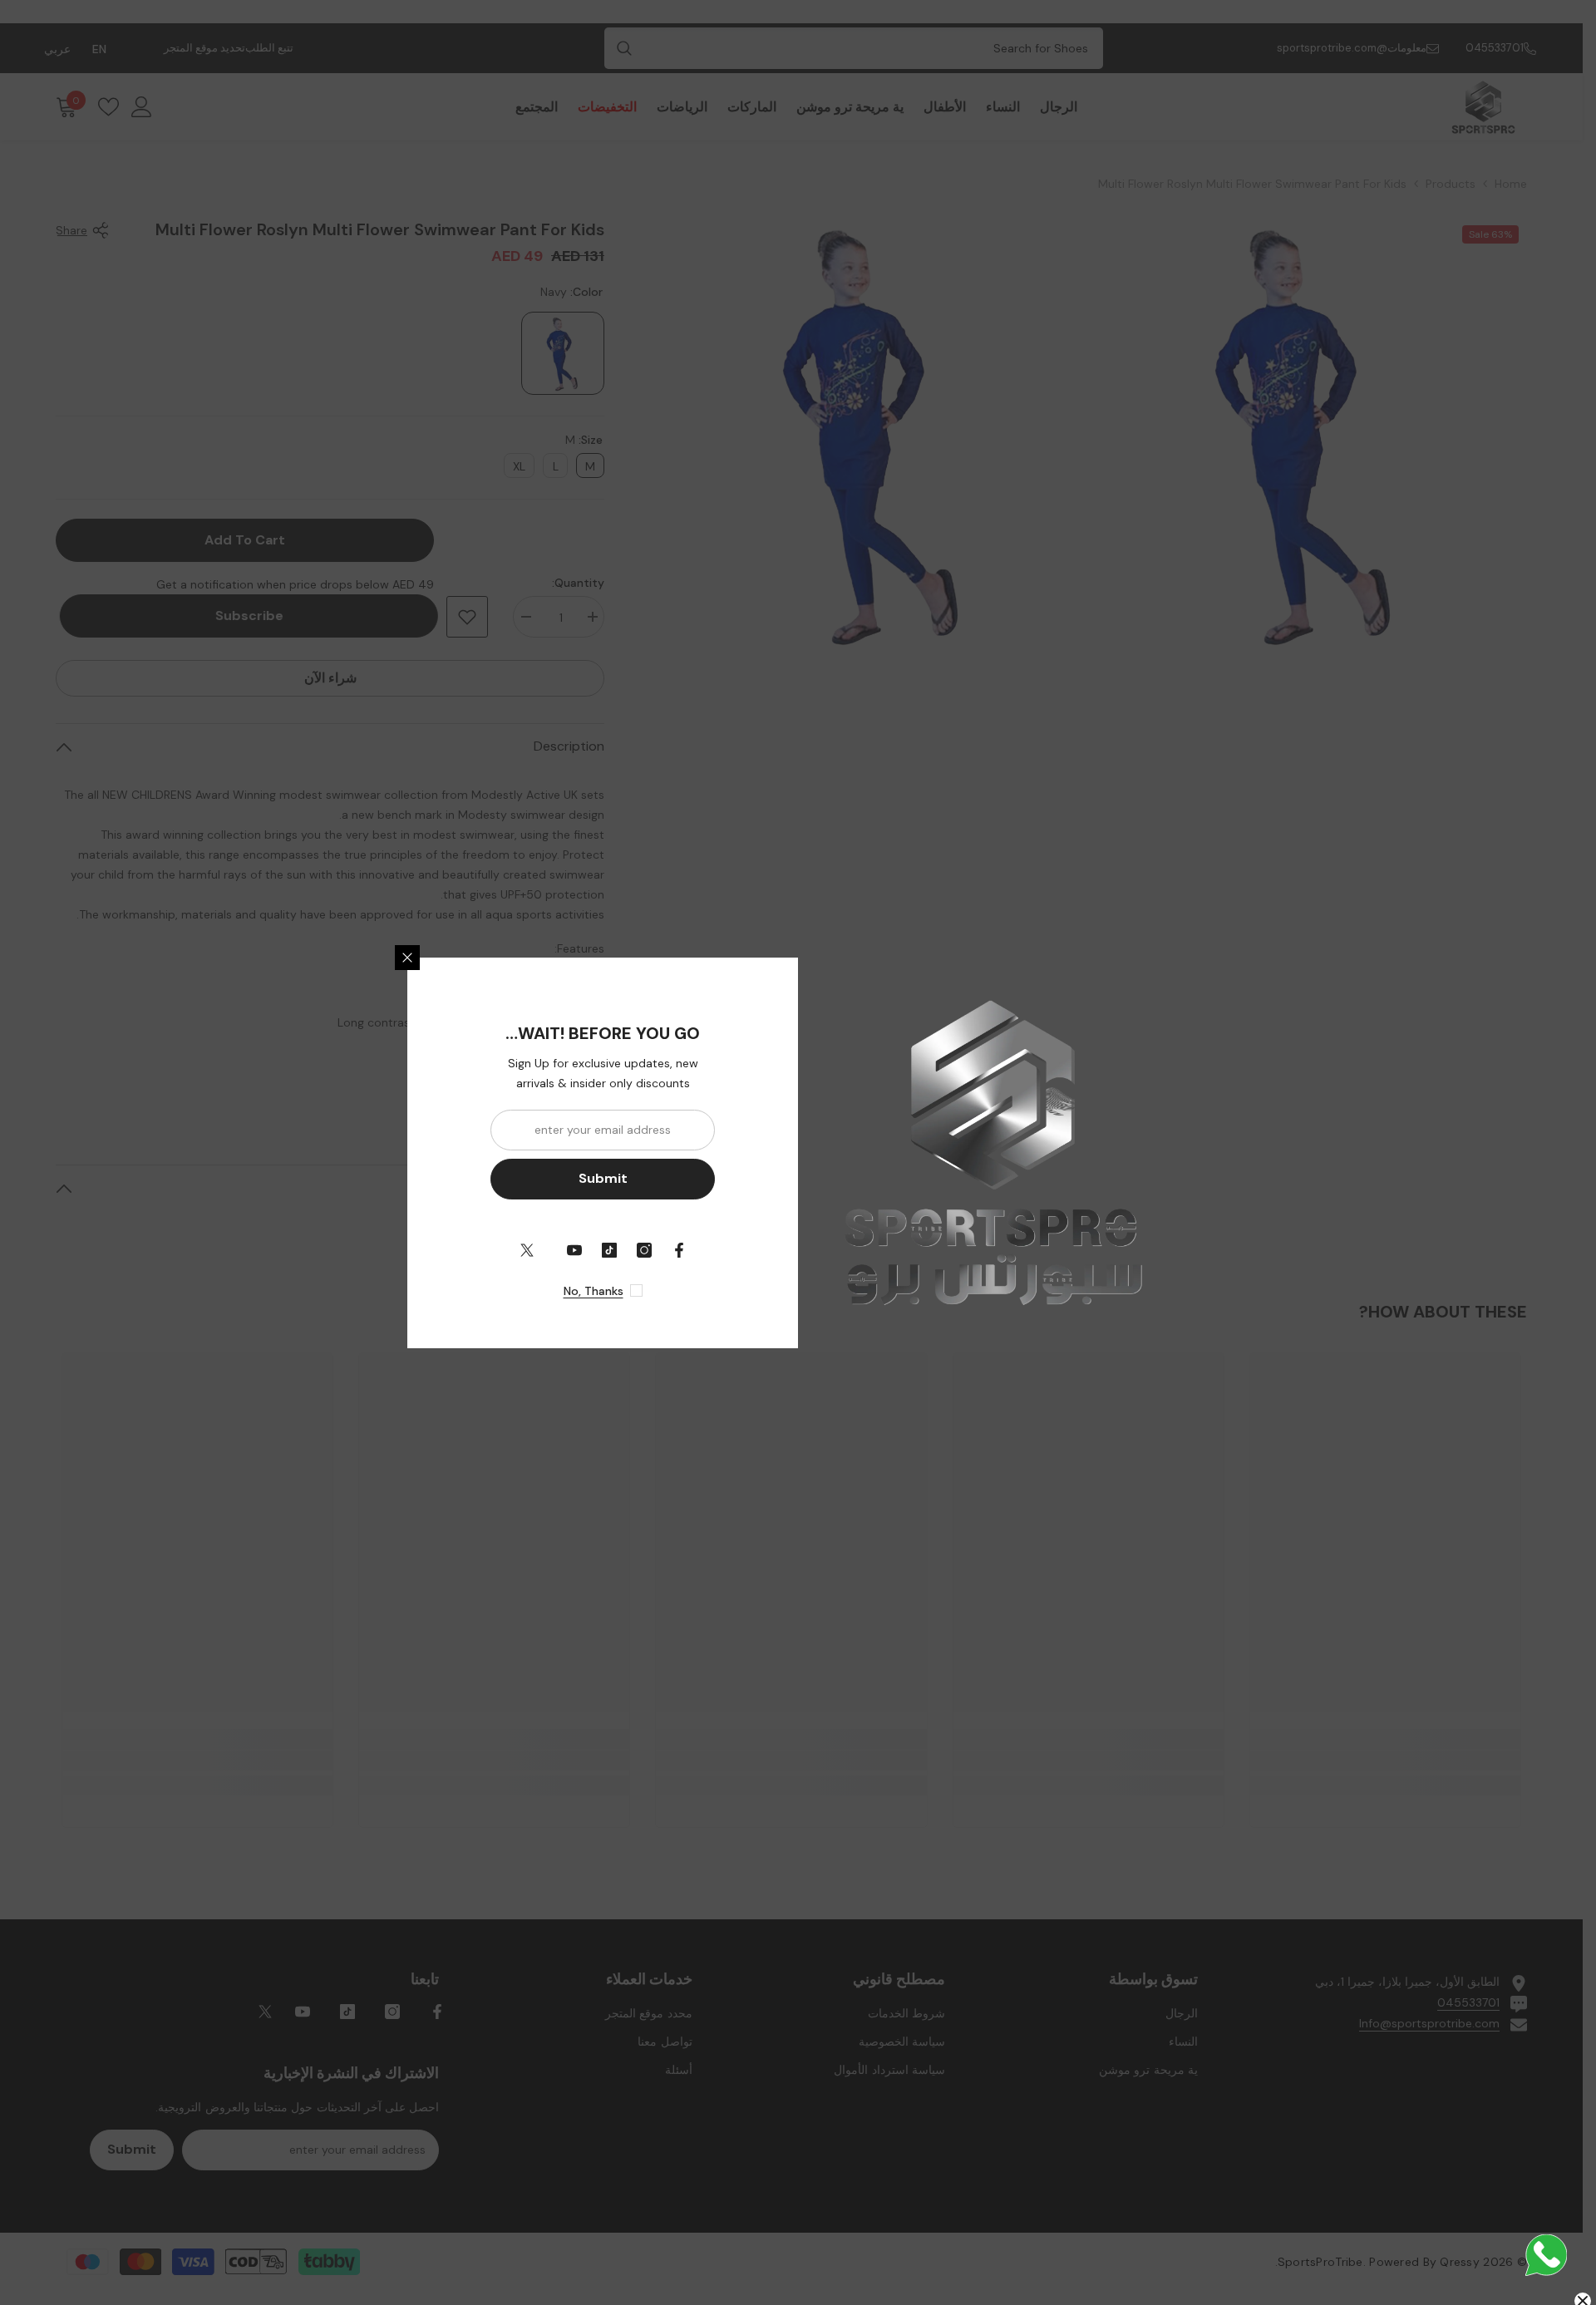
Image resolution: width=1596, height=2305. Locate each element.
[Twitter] (527, 1250)
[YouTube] (574, 1250)
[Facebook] (679, 1250)
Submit (603, 1178)
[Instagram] (644, 1250)
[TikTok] (609, 1250)
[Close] (407, 958)
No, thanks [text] (594, 1291)
